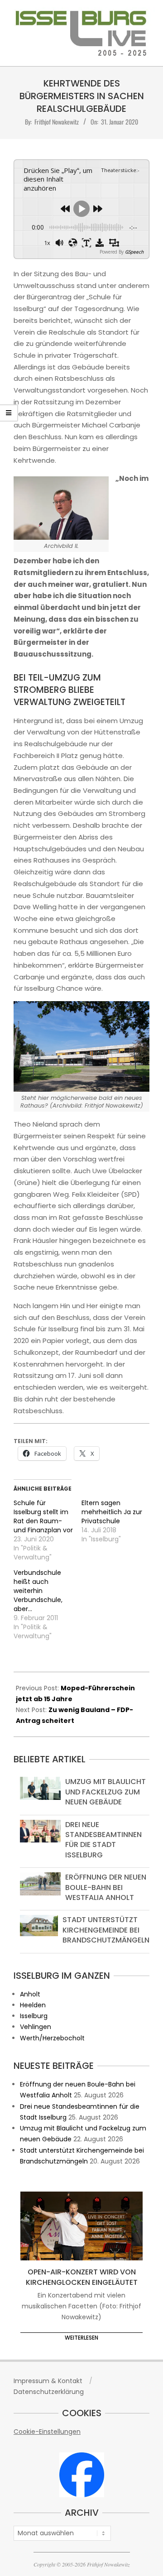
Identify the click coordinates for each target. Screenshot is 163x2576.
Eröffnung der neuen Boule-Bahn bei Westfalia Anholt (106, 1887)
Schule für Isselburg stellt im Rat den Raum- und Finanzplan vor (43, 1516)
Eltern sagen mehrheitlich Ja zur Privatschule (112, 1512)
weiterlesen (81, 2338)
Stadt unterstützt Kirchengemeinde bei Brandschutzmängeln (106, 1930)
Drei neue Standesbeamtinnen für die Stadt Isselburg (103, 1840)
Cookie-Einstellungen (47, 2432)
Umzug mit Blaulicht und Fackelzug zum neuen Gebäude (105, 1792)
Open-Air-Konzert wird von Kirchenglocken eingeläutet (82, 2277)
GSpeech (134, 252)
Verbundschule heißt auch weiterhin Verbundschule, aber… (38, 1591)
